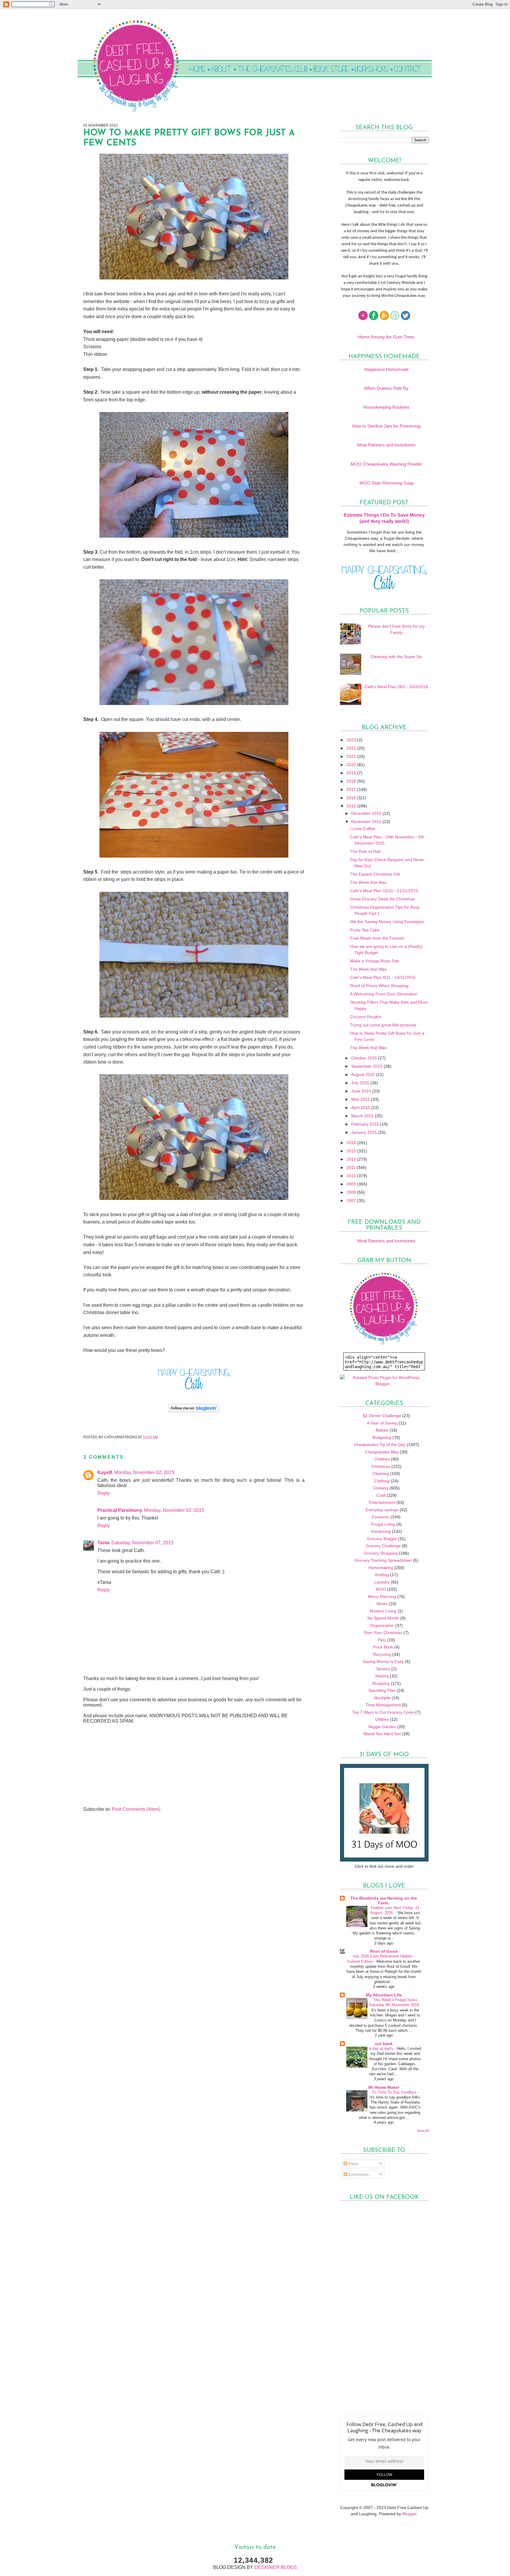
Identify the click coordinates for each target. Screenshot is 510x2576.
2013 (352, 1151)
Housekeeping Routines (386, 407)
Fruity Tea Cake (365, 930)
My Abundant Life (384, 1995)
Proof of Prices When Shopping (379, 986)
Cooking (381, 1488)
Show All (423, 2131)
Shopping (381, 1683)
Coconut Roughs (366, 1017)
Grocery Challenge (383, 1546)
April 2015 (361, 1108)
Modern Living (383, 1611)
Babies (382, 1430)
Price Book (383, 1647)
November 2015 (367, 822)
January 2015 (365, 1132)
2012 (352, 1159)
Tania (103, 1543)
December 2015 (367, 813)
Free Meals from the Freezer (377, 938)
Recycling (382, 1654)
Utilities (382, 1719)
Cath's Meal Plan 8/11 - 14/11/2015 (383, 977)
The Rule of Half (365, 851)
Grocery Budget (382, 1539)
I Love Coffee (363, 829)
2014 (352, 1143)
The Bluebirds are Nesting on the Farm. (384, 1900)
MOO (381, 1589)
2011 (352, 1167)
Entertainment (382, 1502)
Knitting (382, 1575)
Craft (381, 1495)
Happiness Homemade (386, 369)
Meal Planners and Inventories (386, 445)
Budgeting (382, 1437)
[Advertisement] (127, 1765)
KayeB (105, 1472)
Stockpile (382, 1698)
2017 (352, 789)
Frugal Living (383, 1524)
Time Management (383, 1705)
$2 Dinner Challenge (382, 1416)
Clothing (382, 1481)
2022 (352, 748)
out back (384, 2044)
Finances (381, 1517)
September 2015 (367, 1066)
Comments (358, 2174)
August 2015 (364, 1074)
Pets (382, 1640)
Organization (382, 1625)
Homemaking (381, 1568)
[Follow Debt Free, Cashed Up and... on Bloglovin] (194, 1412)
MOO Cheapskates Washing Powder (386, 464)
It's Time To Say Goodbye (394, 2092)
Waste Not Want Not (382, 1734)
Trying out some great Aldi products (383, 1025)
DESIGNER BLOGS (276, 2567)
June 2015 (362, 1091)
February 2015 (366, 1124)
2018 (352, 781)
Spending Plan (382, 1690)
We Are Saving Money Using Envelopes (387, 922)
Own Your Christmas (383, 1633)
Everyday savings (382, 1510)
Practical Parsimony (120, 1510)
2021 (352, 756)
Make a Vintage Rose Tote (375, 961)
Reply (104, 1493)
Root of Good (384, 1951)
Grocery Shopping (381, 1553)
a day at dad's (382, 2048)
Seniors (383, 1669)
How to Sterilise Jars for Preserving (386, 426)
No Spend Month (383, 1618)
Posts (353, 2164)
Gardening (381, 1531)
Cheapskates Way (382, 1452)
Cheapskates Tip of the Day (380, 1445)
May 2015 (361, 1099)
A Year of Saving (382, 1423)
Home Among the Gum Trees (386, 337)
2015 (352, 806)
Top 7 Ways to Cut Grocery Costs (383, 1712)
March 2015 (363, 1116)
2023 (352, 740)
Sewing (382, 1676)
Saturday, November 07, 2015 (142, 1543)
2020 (352, 765)
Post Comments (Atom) (136, 1809)
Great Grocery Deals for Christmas (382, 899)
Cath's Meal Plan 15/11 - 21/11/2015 (384, 891)
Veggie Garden (382, 1727)
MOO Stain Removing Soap (386, 483)
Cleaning (381, 1473)
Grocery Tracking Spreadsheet (383, 1560)
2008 (352, 1192)
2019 (352, 773)
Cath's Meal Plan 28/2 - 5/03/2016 (396, 687)
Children (382, 1459)
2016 (352, 798)
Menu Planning (382, 1597)
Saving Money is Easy (383, 1661)
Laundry (382, 1582)
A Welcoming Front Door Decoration (384, 994)
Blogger (409, 2514)
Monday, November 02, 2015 (144, 1472)
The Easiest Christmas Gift (375, 874)
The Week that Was (368, 882)
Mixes (382, 1604)
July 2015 (361, 1083)
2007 (352, 1201)
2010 (352, 1176)
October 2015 (365, 1058)
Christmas (381, 1466)
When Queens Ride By (386, 388)
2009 (352, 1184)
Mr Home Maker (384, 2087)
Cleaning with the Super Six (396, 657)
